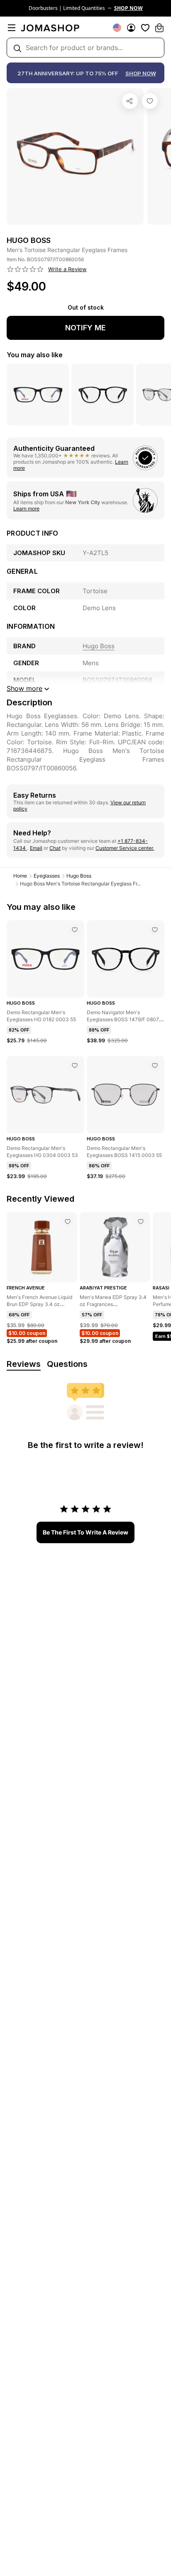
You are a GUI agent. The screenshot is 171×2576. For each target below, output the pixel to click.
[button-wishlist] (145, 28)
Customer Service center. (125, 848)
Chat (55, 848)
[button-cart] (159, 28)
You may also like (35, 355)
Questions (67, 1364)
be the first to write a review (85, 1532)
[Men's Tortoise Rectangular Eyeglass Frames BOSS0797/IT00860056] (150, 101)
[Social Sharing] (130, 101)
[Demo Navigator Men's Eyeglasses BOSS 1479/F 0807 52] (155, 930)
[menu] (12, 28)
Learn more (26, 509)
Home (20, 876)
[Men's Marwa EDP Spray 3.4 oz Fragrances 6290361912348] (141, 1222)
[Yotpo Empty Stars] (25, 269)
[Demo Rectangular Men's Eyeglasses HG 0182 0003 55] (75, 930)
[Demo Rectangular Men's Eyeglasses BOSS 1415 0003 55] (155, 1066)
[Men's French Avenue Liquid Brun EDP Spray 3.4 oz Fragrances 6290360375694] (68, 1222)
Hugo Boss (79, 876)
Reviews (24, 1364)
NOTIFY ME (85, 328)
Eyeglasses (47, 876)
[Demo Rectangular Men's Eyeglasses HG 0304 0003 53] (75, 1066)
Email (36, 848)
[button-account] (131, 28)
